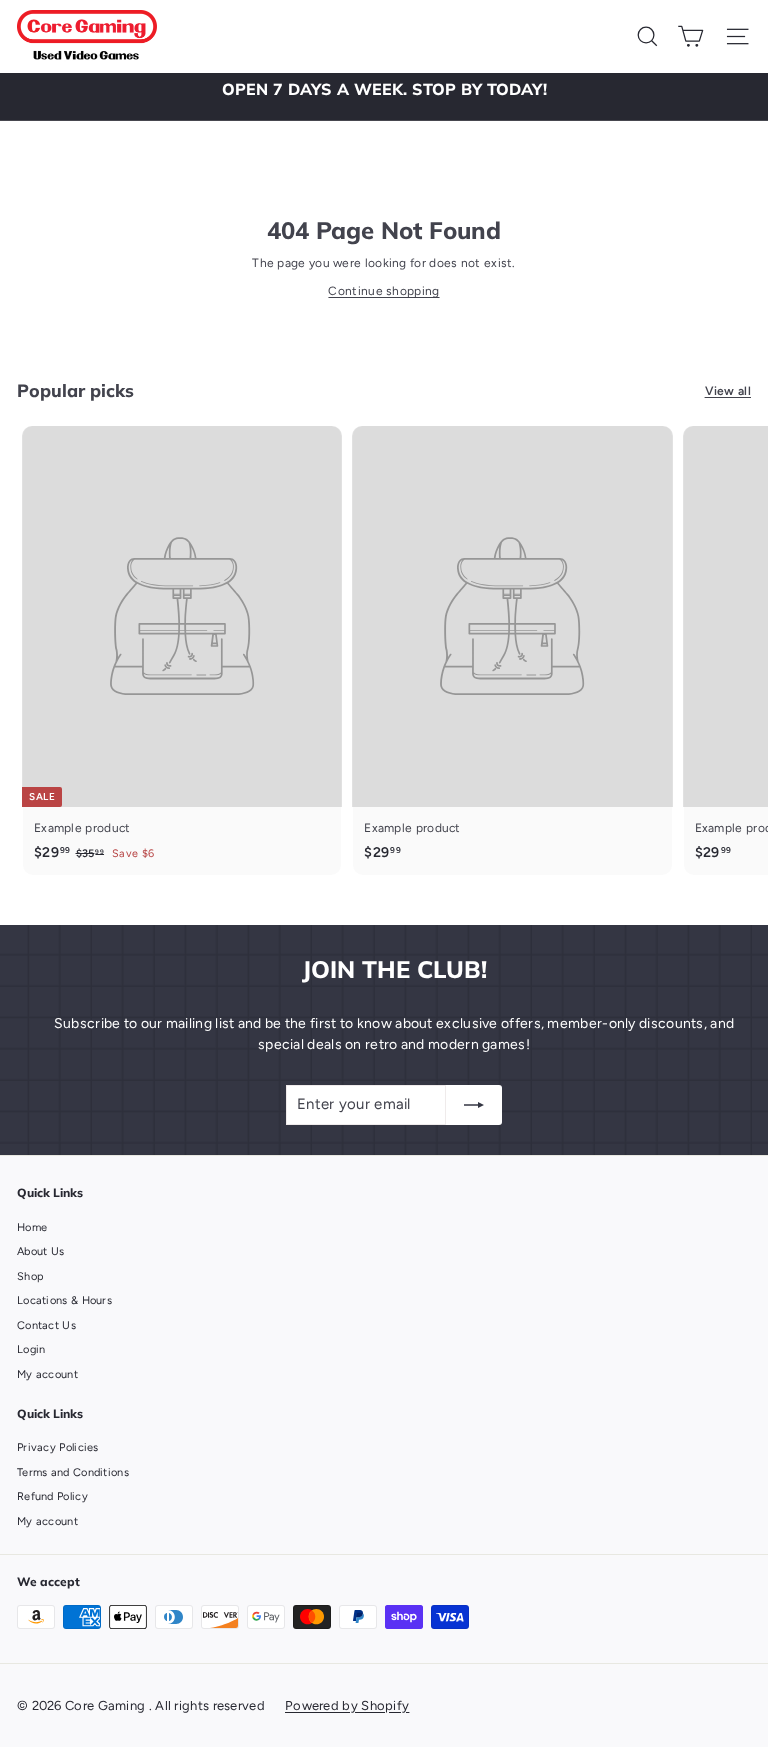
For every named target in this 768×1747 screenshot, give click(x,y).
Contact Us (46, 1325)
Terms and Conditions (73, 1472)
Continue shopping (383, 291)
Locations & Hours (64, 1300)
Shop (30, 1276)
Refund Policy (52, 1496)
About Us (40, 1251)
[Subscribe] (474, 1105)
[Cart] (690, 36)
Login (31, 1349)
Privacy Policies (58, 1447)
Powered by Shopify (347, 1705)
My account (47, 1374)
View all (728, 391)
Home (32, 1227)
